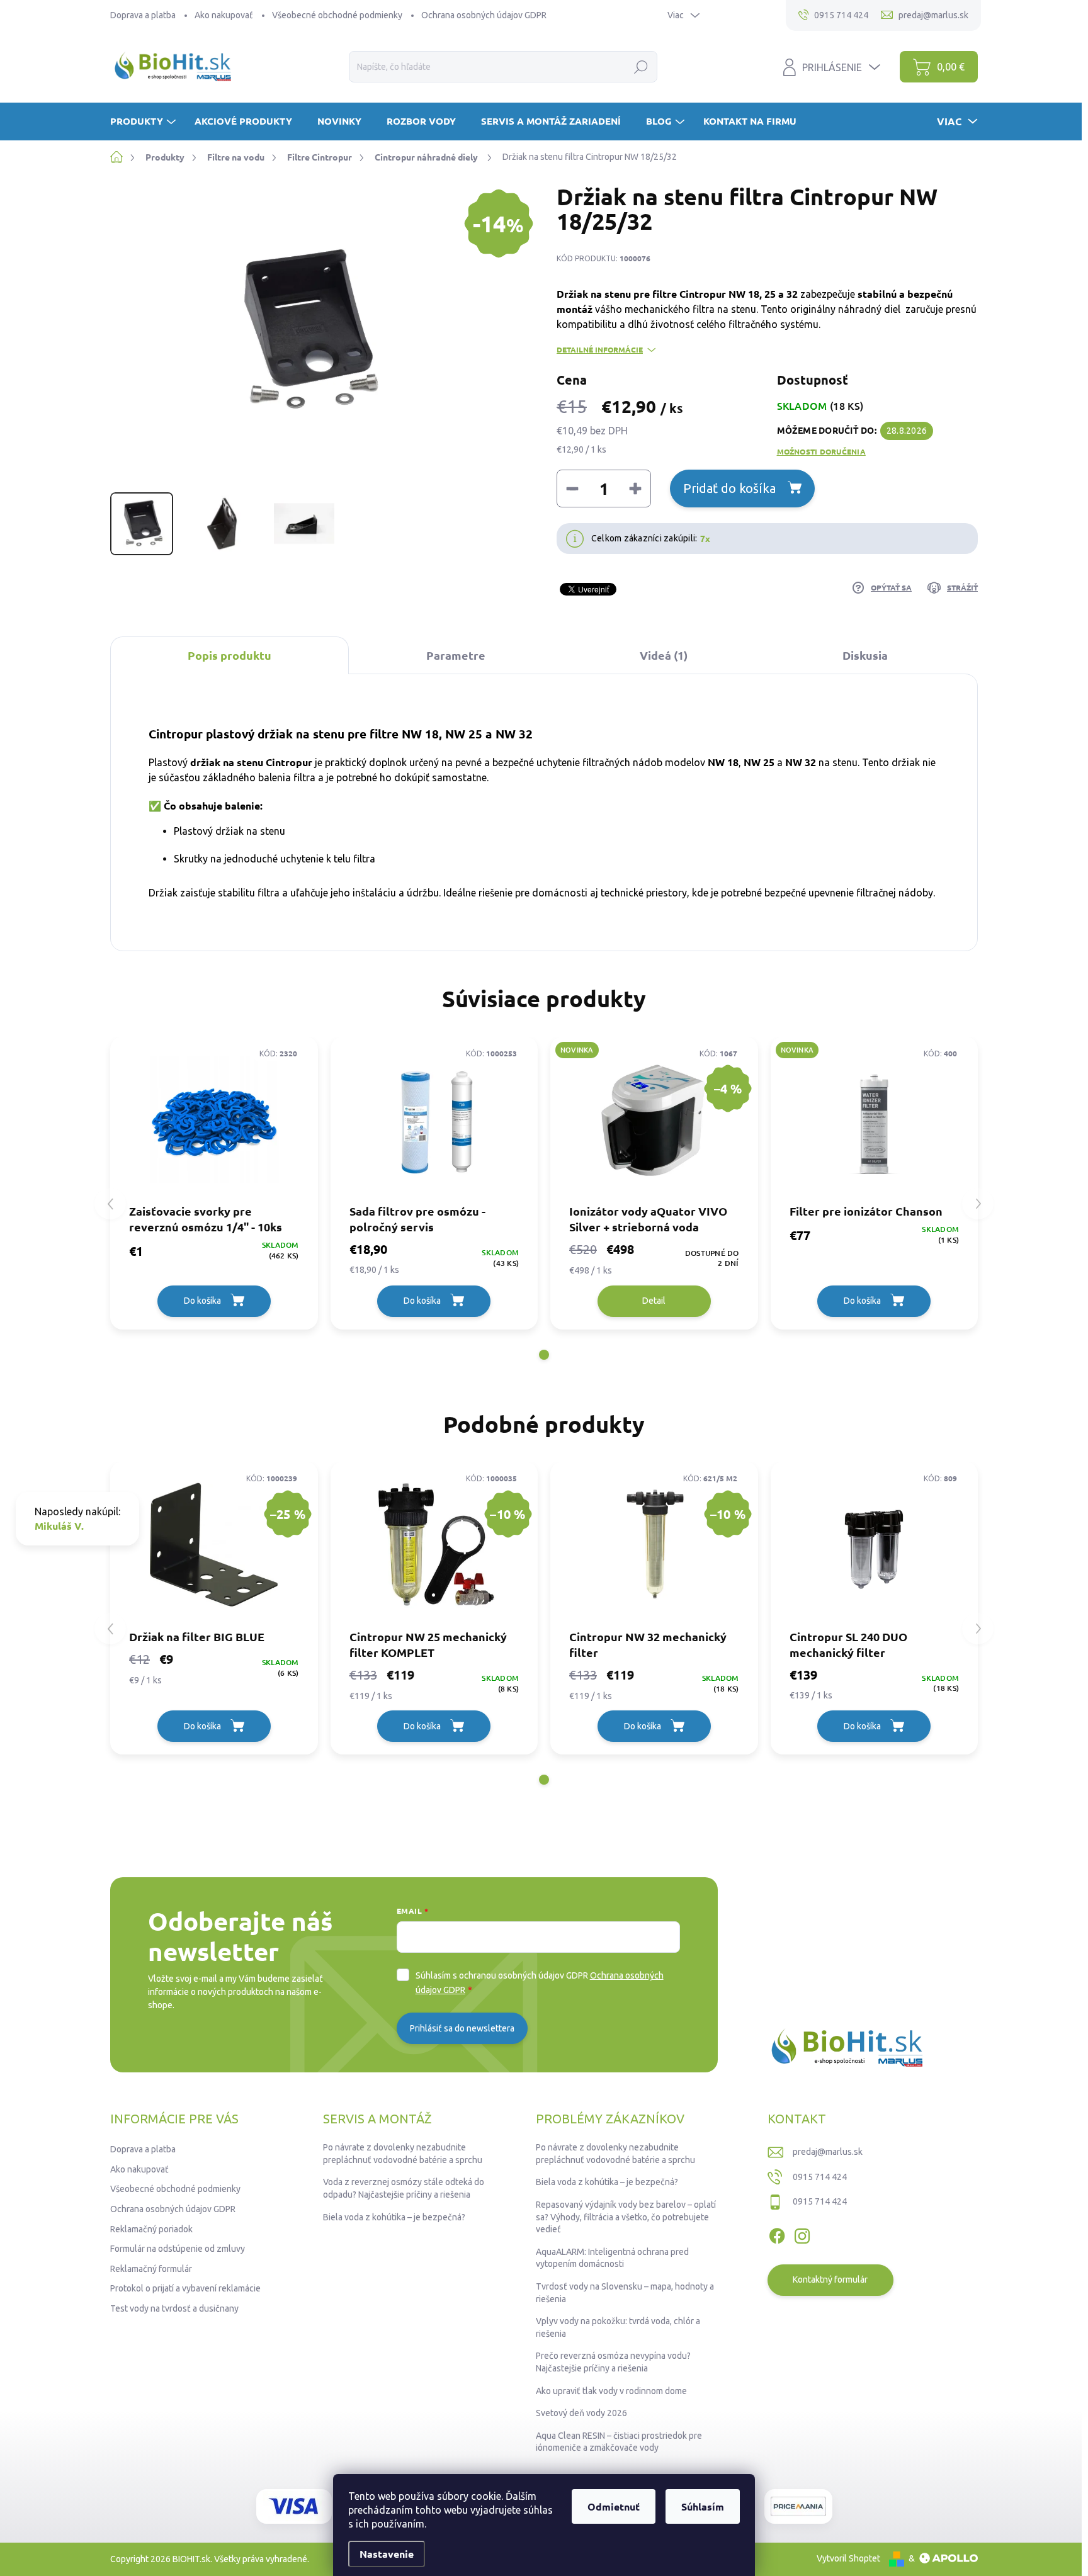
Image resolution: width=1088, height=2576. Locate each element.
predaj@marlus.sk (828, 2152)
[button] (544, 1355)
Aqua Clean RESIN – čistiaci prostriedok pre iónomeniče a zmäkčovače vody (619, 2442)
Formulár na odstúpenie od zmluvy (178, 2249)
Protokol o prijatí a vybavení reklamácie (185, 2288)
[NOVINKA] (875, 1120)
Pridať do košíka (729, 488)
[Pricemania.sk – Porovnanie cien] (798, 2506)
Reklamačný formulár (151, 2269)
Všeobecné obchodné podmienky (337, 15)
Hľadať (641, 67)
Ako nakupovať (224, 15)
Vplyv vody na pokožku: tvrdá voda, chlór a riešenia (618, 2327)
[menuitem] (144, 121)
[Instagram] (802, 2234)
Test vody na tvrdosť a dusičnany (174, 2308)
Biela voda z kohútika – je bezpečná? (394, 2217)
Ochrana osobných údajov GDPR (484, 15)
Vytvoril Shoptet (848, 2558)
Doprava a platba (143, 15)
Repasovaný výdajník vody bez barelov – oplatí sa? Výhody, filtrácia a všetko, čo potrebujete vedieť (626, 2217)
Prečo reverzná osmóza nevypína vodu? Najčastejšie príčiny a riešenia (613, 2362)
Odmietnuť (614, 2506)
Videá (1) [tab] (664, 655)
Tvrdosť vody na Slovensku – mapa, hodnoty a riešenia (625, 2293)
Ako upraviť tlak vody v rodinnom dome (611, 2391)
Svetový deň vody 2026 (581, 2413)
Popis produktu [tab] (229, 655)
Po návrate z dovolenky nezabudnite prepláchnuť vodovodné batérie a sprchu (403, 2154)
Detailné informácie (600, 349)
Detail (654, 1301)
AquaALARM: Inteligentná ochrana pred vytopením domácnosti (612, 2258)
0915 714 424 (820, 2177)
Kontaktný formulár (830, 2279)
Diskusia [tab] (865, 655)
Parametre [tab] (456, 655)
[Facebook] (777, 2234)
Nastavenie (387, 2554)
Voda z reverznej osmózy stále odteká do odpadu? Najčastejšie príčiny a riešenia (404, 2188)
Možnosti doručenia (821, 451)
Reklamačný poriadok (151, 2229)
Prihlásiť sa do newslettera (462, 2028)
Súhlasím (703, 2506)
